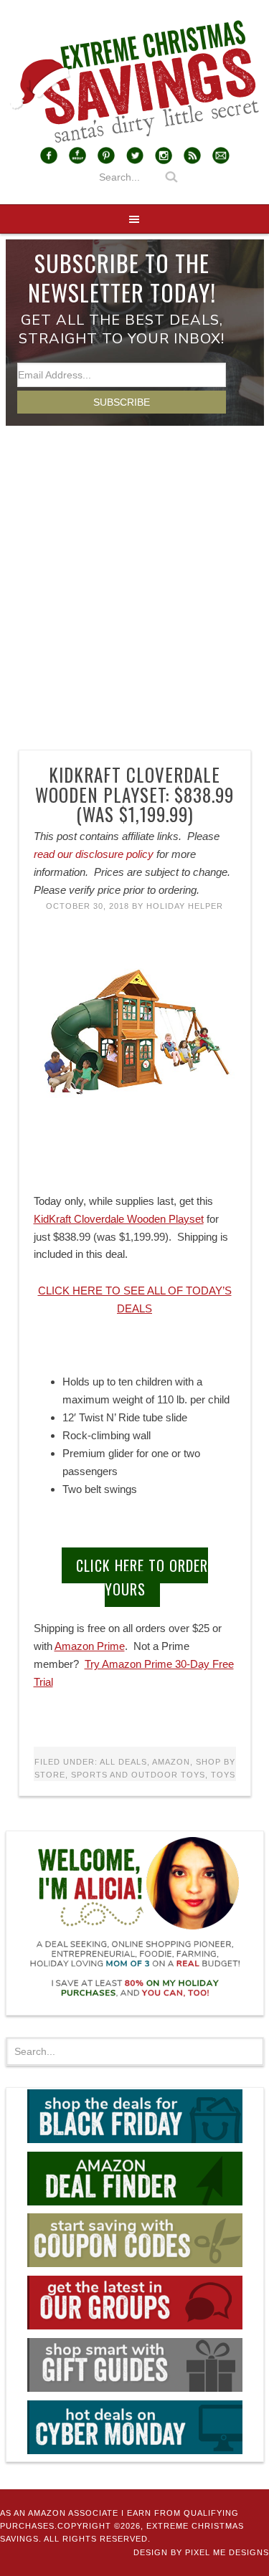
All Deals (123, 1762)
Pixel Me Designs (227, 2552)
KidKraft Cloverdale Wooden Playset (119, 1219)
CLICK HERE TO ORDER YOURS (142, 1577)
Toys (223, 1775)
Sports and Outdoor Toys (138, 1775)
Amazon (171, 1762)
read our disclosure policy (94, 854)
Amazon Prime (90, 1646)
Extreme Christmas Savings (134, 82)
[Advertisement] (134, 567)
